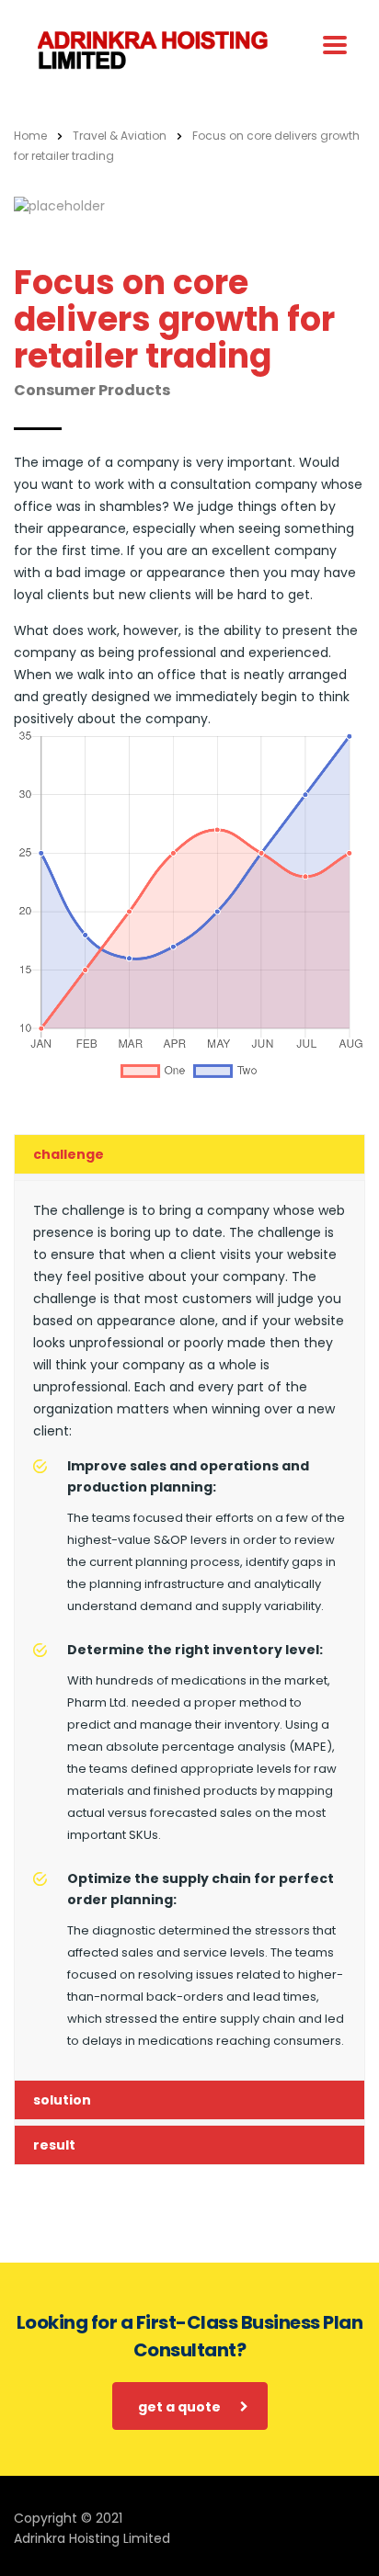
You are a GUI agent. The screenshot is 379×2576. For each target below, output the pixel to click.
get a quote (179, 2407)
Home (30, 136)
